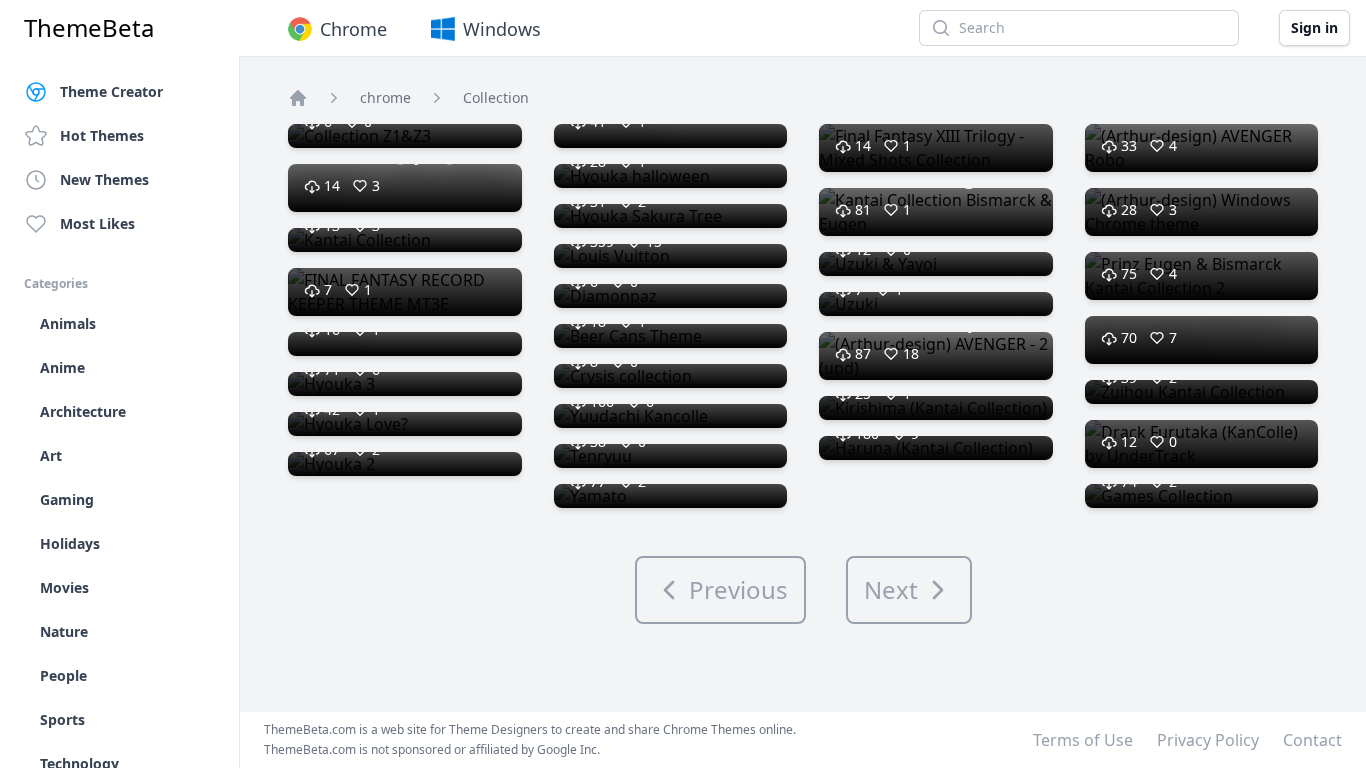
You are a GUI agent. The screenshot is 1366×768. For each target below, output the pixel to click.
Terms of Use (1083, 740)
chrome (385, 97)
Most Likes (97, 223)
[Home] (298, 98)
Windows (502, 29)
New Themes (104, 179)
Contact (1312, 740)
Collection (496, 97)
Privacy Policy (1208, 740)
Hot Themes (102, 135)
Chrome (353, 29)
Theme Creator (111, 91)
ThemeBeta (89, 28)
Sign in (1314, 27)
